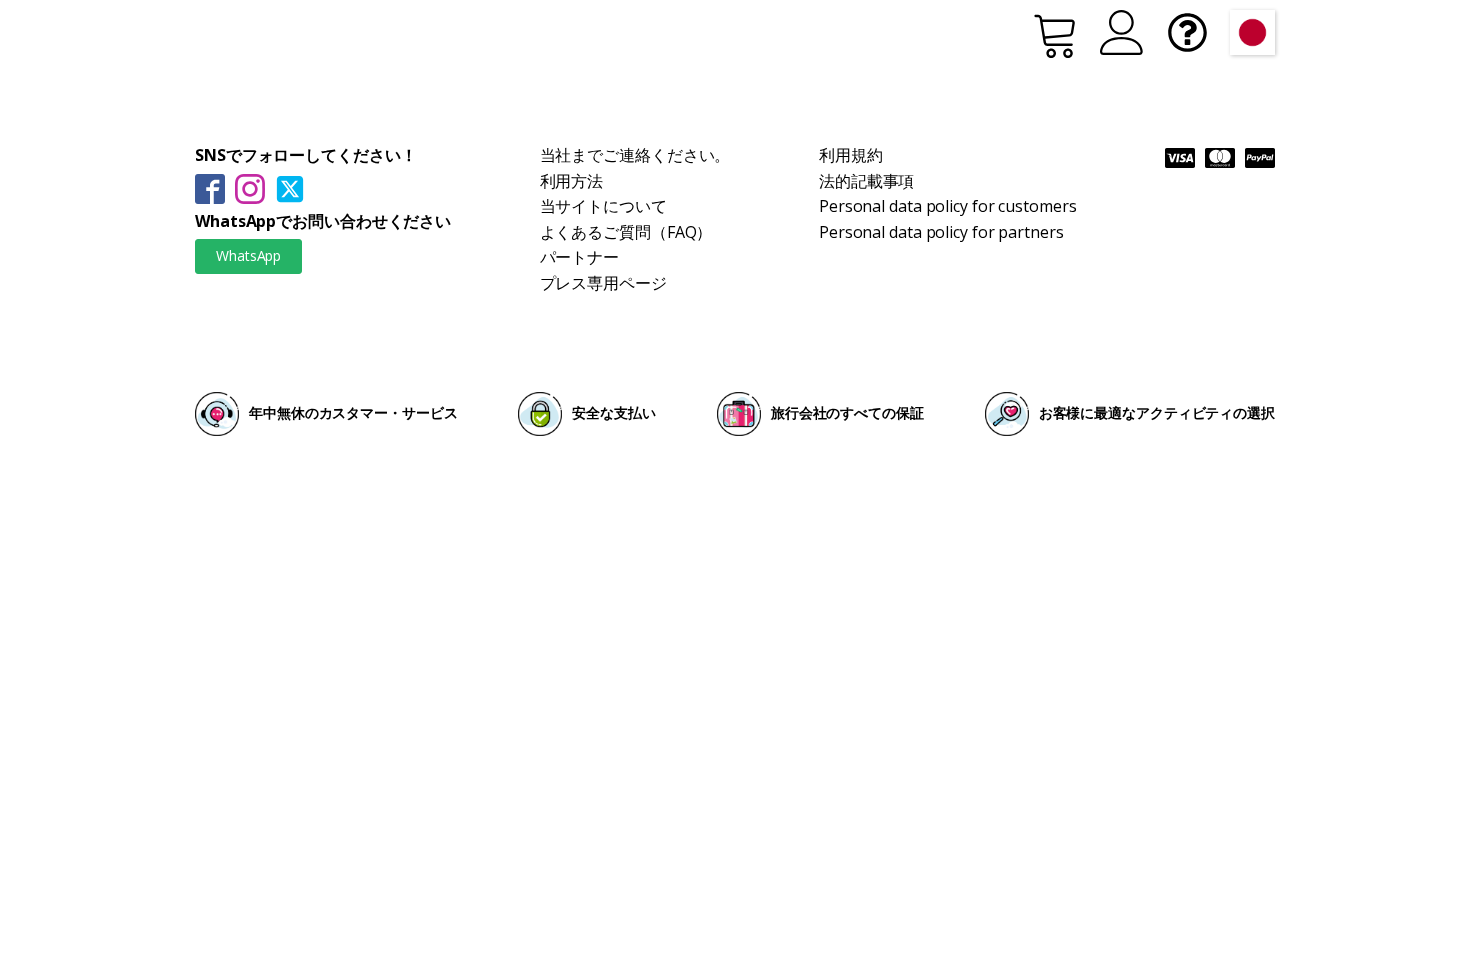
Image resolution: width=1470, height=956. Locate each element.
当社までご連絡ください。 (635, 155)
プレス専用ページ (603, 283)
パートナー (580, 257)
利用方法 (572, 181)
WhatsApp (248, 255)
